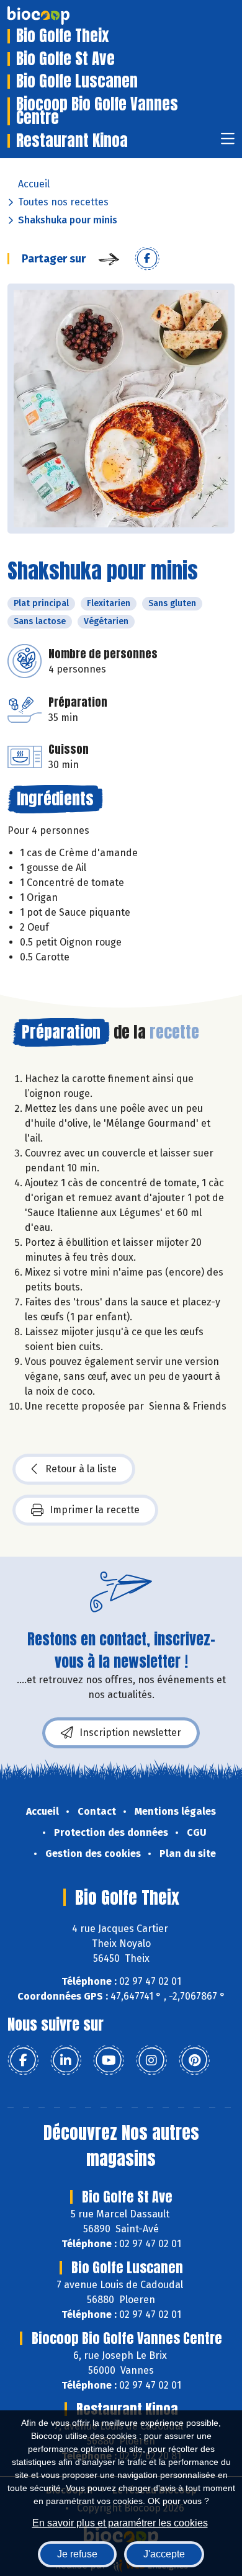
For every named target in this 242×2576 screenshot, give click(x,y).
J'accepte (164, 2554)
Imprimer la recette (95, 1510)
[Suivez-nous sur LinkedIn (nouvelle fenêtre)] (66, 2060)
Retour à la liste (81, 1469)
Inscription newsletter (130, 1733)
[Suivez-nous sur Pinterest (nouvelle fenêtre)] (194, 2060)
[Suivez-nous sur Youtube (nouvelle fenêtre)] (109, 2060)
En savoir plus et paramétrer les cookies (120, 2523)
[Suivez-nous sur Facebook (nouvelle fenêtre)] (23, 2060)
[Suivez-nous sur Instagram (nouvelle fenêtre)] (151, 2060)
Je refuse (77, 2554)
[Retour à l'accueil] (57, 16)
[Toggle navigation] (228, 142)
